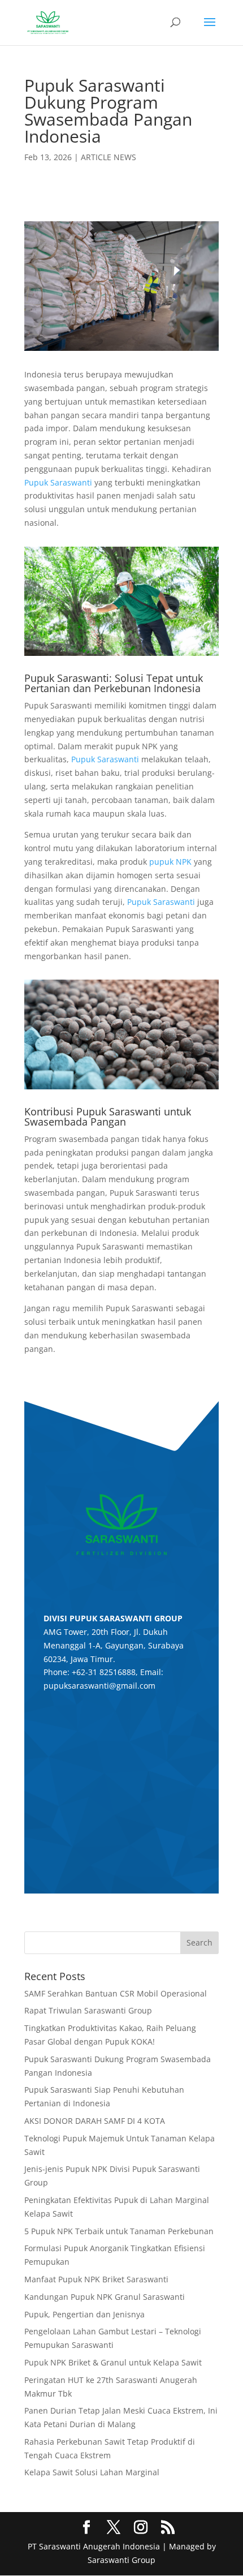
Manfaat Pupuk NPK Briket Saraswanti (96, 2279)
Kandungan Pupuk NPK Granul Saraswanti (105, 2297)
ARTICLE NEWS (109, 157)
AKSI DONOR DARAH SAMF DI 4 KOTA (95, 2121)
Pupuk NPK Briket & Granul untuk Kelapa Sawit (113, 2362)
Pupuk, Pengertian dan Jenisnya (84, 2314)
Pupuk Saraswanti (58, 482)
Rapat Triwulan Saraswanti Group (88, 2010)
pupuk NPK (170, 862)
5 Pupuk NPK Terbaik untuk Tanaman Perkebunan (119, 2231)
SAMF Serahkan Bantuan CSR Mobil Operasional (116, 1993)
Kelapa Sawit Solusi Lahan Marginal (92, 2472)
